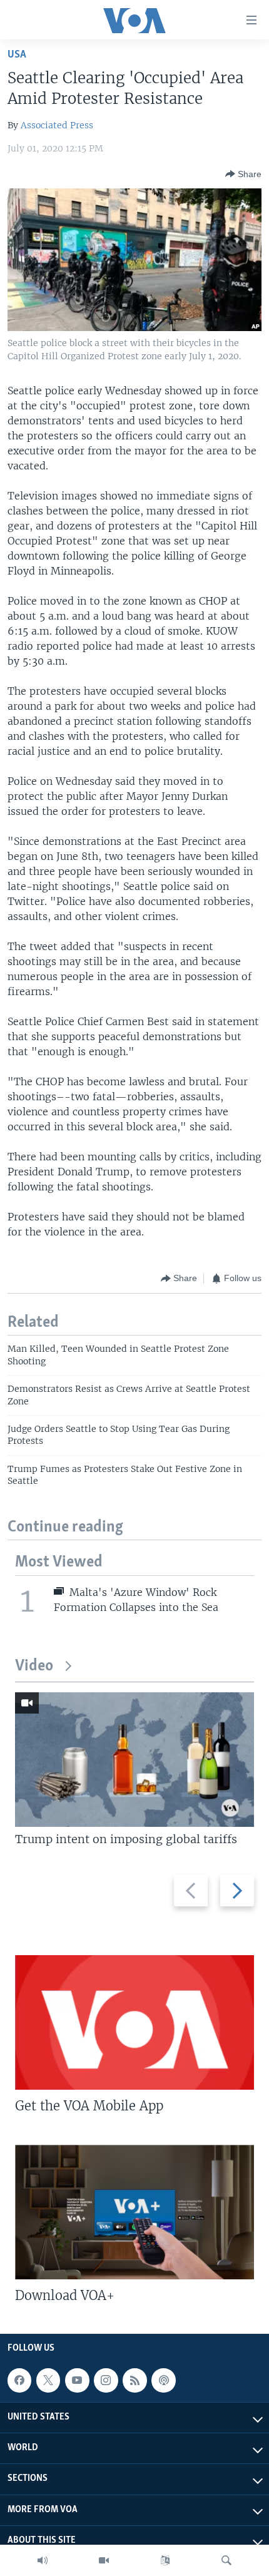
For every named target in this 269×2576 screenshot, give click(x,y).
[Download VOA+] (134, 2212)
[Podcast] (163, 2380)
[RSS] (134, 2380)
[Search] (226, 2560)
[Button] (243, 174)
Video (34, 1666)
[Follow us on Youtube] (77, 2380)
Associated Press (57, 125)
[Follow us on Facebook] (19, 2380)
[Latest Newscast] (43, 2560)
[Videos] (104, 2560)
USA (17, 55)
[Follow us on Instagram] (106, 2380)
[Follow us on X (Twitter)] (48, 2380)
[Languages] (165, 2560)
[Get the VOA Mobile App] (134, 2022)
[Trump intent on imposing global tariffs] (134, 1760)
